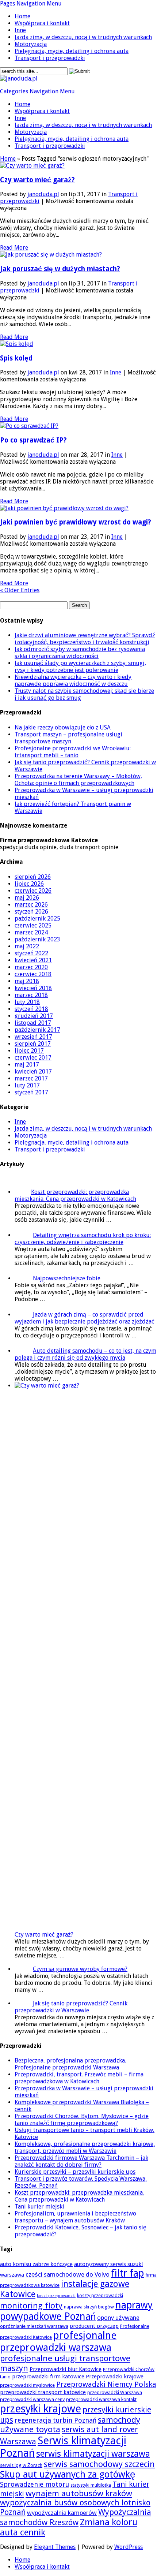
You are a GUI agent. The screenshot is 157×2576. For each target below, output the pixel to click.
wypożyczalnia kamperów (62, 2513)
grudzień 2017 (34, 1016)
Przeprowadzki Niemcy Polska (106, 2384)
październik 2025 (37, 919)
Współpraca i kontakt (42, 23)
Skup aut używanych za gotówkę (68, 2474)
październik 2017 (37, 1030)
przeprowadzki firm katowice (48, 2377)
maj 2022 (27, 946)
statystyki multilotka (91, 2485)
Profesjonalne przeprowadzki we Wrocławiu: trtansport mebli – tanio (73, 752)
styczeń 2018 (31, 1009)
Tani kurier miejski (39, 2207)
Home (22, 16)
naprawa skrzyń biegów (89, 2307)
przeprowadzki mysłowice (27, 2385)
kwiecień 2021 (33, 960)
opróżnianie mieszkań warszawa (34, 2326)
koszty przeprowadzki (100, 2295)
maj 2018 (27, 981)
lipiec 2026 (29, 884)
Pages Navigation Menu (31, 3)
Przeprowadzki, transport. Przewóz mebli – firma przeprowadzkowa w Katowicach (79, 2078)
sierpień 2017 (33, 1044)
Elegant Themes (55, 2547)
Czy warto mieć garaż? (37, 180)
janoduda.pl (43, 194)
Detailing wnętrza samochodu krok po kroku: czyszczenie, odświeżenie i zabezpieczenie (83, 1239)
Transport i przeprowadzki (50, 58)
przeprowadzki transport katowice (43, 2392)
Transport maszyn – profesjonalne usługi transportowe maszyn (68, 738)
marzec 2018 (31, 995)
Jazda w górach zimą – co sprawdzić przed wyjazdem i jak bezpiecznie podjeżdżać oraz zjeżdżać (85, 1318)
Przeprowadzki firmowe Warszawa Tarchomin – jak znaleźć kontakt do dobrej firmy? (81, 2161)
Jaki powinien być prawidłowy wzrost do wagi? (76, 522)
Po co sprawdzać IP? (33, 440)
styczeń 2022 (31, 953)
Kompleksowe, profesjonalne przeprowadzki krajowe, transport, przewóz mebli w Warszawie (85, 2147)
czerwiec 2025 (33, 925)
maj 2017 (27, 1065)
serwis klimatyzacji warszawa (93, 2454)
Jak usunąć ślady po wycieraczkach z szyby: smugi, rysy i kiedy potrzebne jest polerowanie (80, 667)
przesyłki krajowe (41, 2409)
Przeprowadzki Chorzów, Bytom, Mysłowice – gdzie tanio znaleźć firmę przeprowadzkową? (82, 2120)
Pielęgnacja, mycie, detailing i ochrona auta (72, 51)
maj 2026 (27, 898)
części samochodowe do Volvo (68, 2274)
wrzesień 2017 (33, 1037)
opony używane (118, 2318)
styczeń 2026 (31, 912)
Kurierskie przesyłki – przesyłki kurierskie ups (75, 2172)
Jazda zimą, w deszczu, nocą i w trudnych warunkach (83, 37)
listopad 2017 (33, 1023)
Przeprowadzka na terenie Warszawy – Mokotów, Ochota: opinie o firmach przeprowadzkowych (78, 780)
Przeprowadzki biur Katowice (66, 2369)
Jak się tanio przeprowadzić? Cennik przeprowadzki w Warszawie (71, 2007)
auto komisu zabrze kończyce (36, 2264)
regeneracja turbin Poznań (55, 2420)
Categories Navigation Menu (37, 91)
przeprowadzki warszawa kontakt (101, 2399)
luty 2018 (27, 1002)
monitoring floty (31, 2306)
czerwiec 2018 (33, 974)
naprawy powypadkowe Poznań (76, 2311)
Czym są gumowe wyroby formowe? (80, 1969)
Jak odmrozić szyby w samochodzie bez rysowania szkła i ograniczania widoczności (80, 653)
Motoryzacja (31, 44)
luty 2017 (27, 1085)
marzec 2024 (31, 932)
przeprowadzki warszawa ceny (32, 2399)
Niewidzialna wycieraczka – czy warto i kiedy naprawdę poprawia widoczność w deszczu (73, 680)
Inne (20, 30)
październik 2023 (37, 939)
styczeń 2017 (31, 1092)
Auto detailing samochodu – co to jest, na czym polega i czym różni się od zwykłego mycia (85, 1354)
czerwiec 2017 (33, 1058)
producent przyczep (94, 2326)
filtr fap (127, 2273)
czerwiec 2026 (33, 891)
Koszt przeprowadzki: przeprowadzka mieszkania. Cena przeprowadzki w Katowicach (75, 1195)
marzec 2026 (31, 905)
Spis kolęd (16, 358)
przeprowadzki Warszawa (115, 2392)
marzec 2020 (31, 967)
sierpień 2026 (33, 877)
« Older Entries (20, 590)
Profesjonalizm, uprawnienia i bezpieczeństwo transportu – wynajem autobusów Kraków (75, 2217)
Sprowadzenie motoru (35, 2484)
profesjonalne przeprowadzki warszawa (58, 2341)
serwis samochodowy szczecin (99, 2464)
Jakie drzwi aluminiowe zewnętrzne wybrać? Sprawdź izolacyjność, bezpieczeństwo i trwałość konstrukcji (85, 639)
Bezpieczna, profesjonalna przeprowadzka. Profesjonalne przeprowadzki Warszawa (70, 2064)
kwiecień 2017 (33, 1072)
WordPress (129, 2547)
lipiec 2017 (29, 1051)
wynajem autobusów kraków (79, 2493)
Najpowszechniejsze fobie (67, 1278)
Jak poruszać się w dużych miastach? (60, 269)
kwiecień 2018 (33, 988)
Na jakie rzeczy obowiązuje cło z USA (63, 727)
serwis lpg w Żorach (21, 2465)
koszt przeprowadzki (56, 2296)
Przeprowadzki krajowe (115, 2377)
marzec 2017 (31, 1078)
